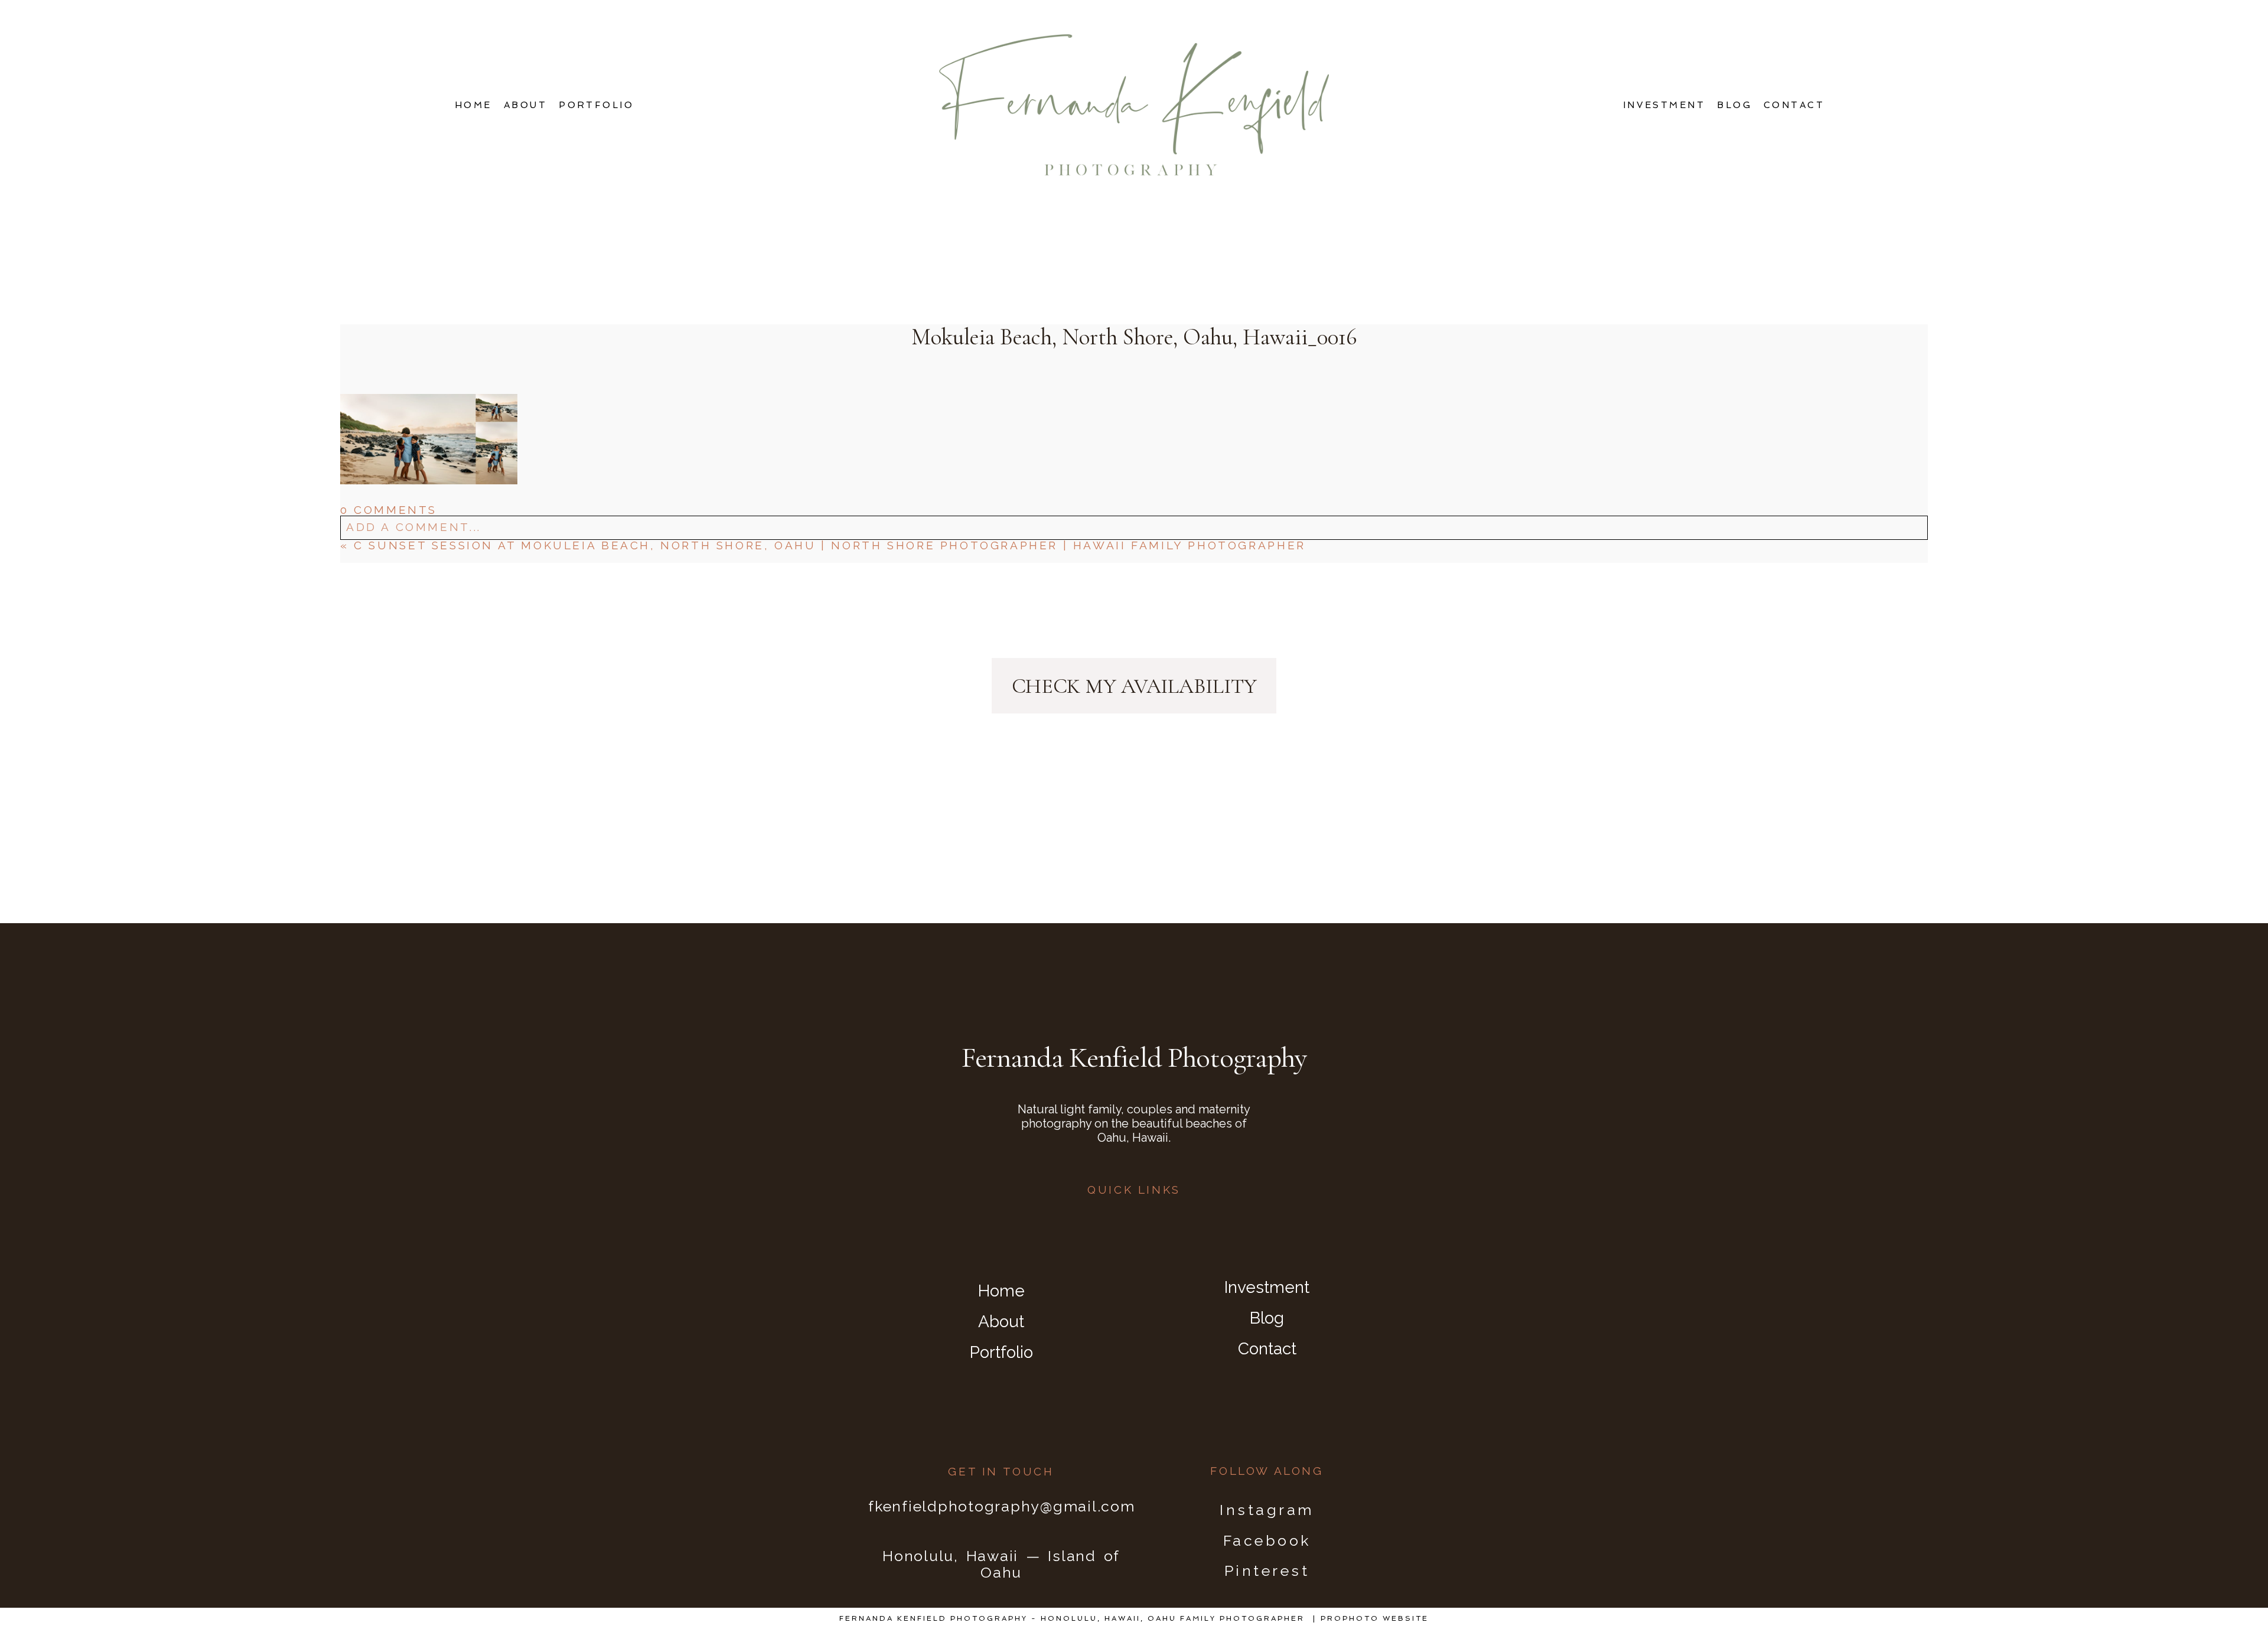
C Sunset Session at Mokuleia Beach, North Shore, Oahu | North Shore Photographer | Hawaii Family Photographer (830, 545)
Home (473, 105)
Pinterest (1267, 1571)
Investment (1664, 105)
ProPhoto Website (1375, 1618)
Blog (1734, 105)
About (525, 105)
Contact (1794, 105)
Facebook (1267, 1540)
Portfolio (596, 105)
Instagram (1267, 1510)
